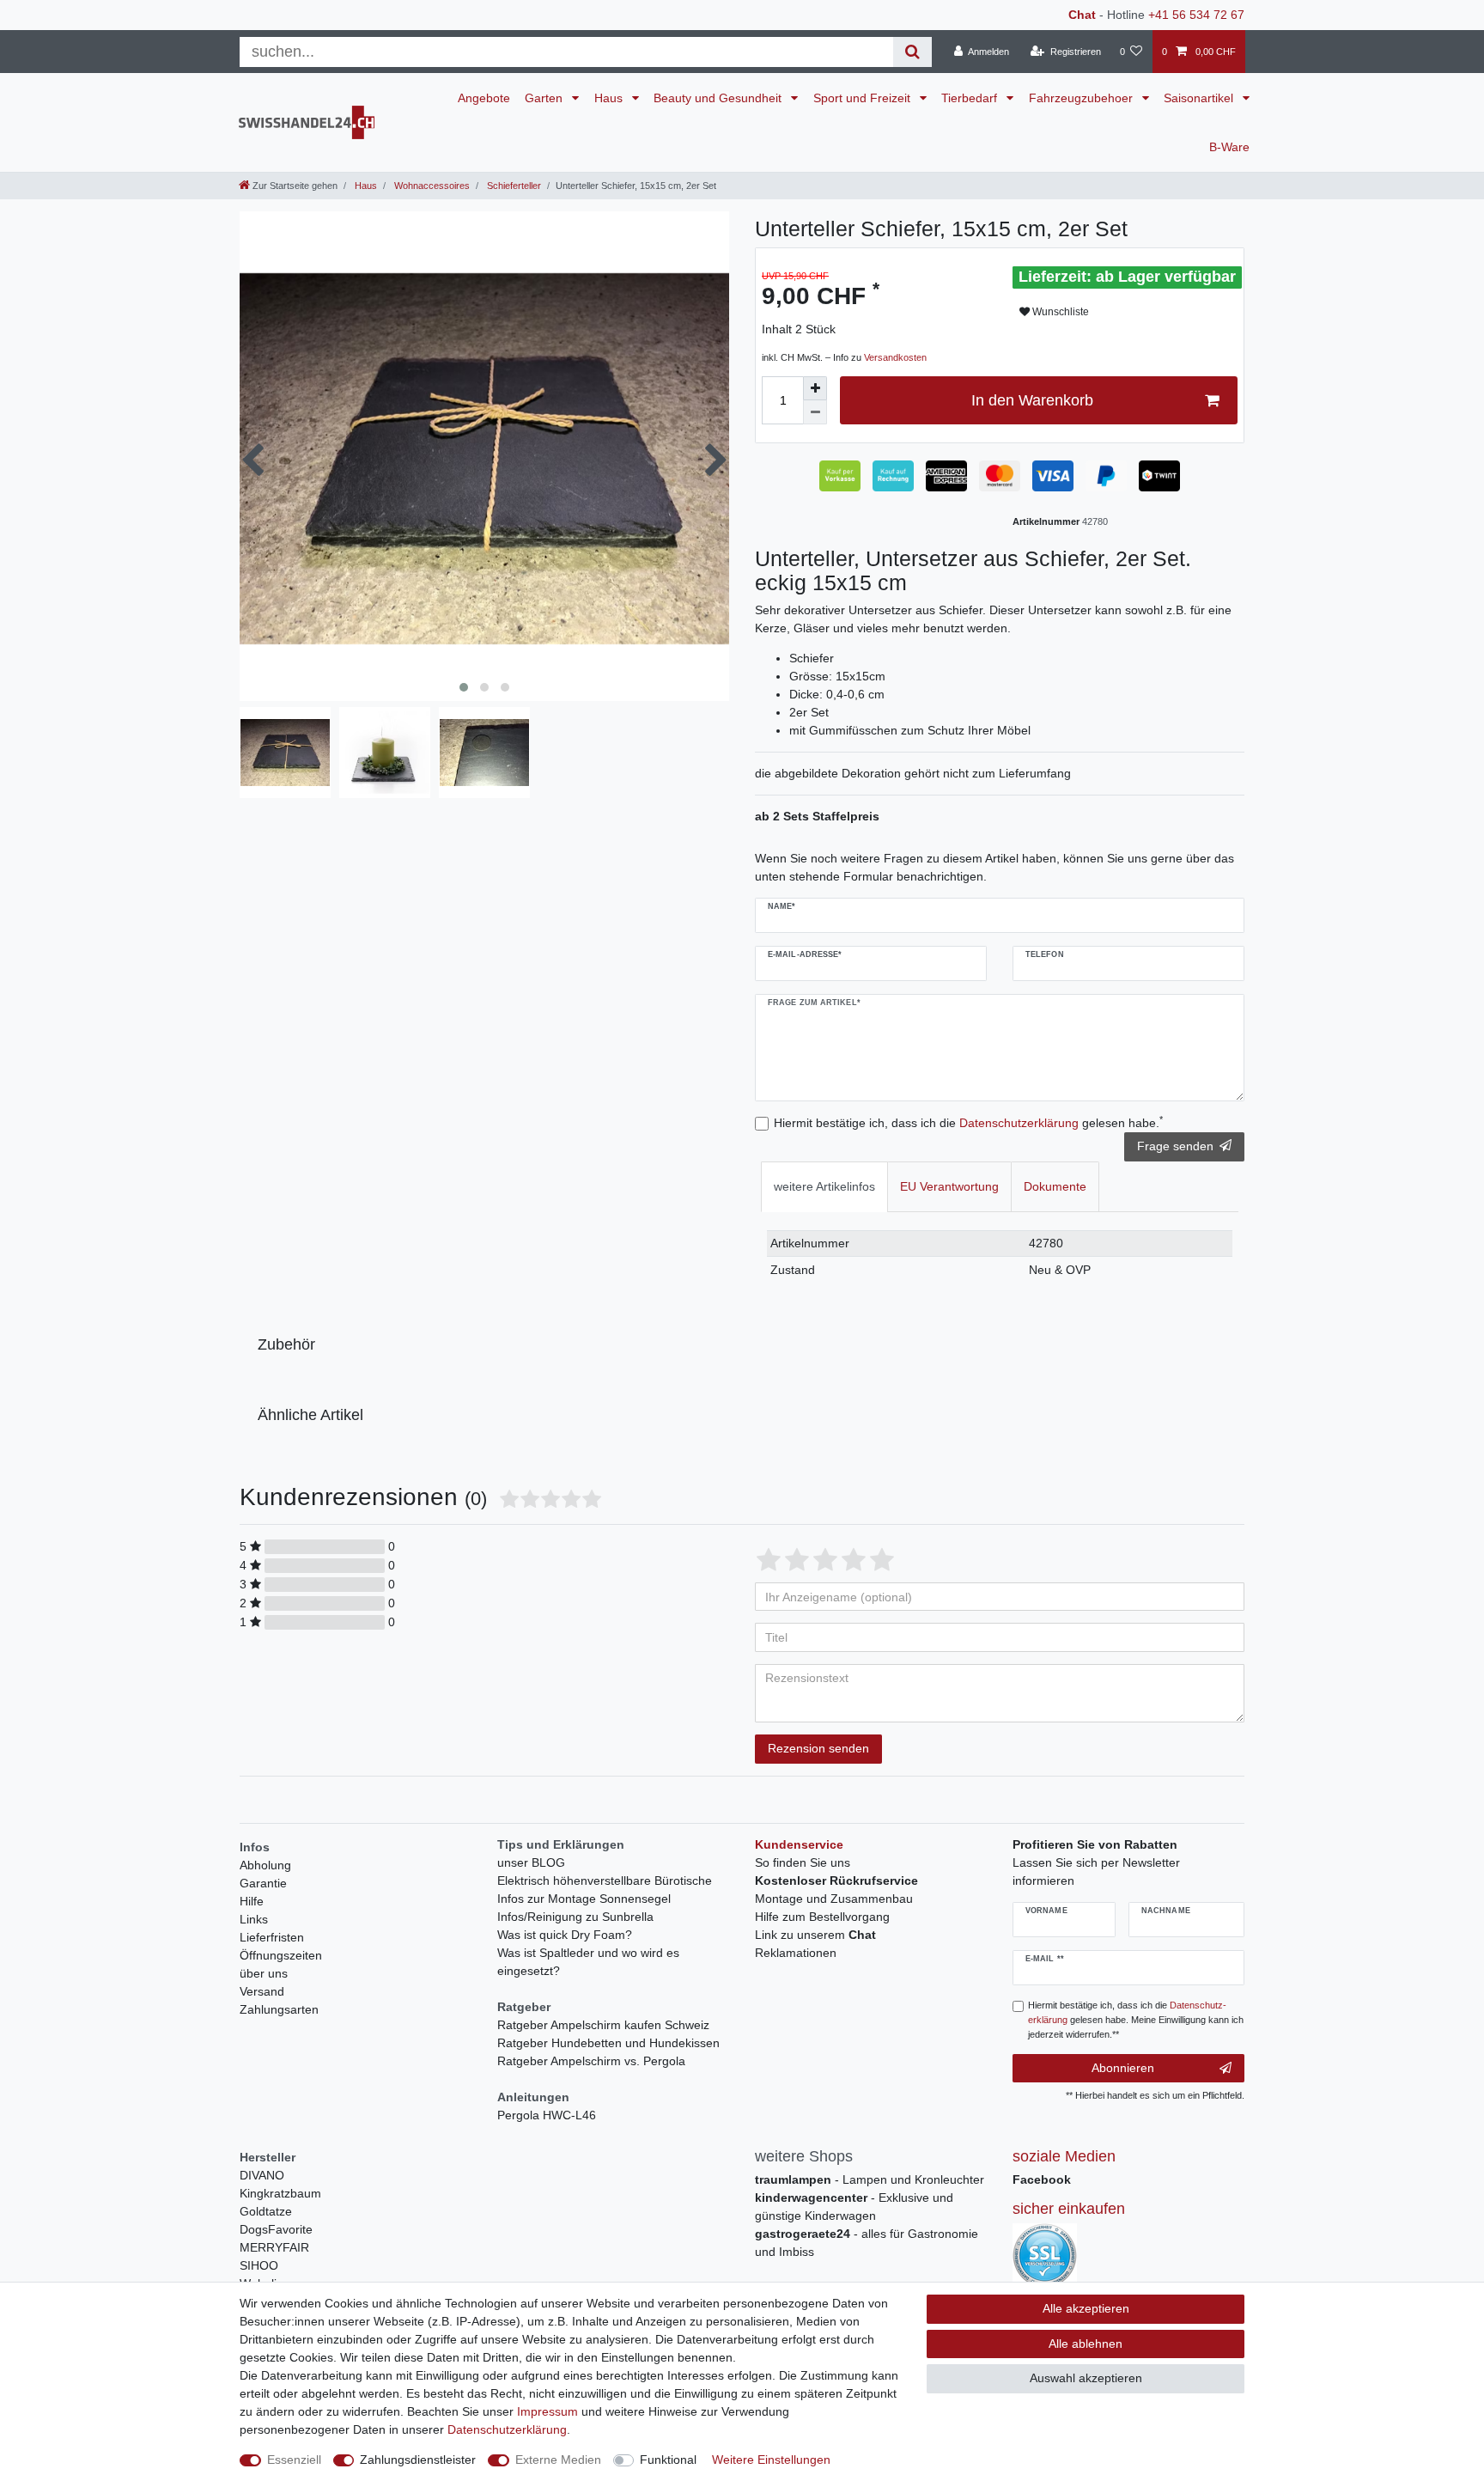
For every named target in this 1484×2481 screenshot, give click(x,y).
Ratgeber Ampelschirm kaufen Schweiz (603, 2025)
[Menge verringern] (815, 412)
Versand (262, 1991)
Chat (1082, 15)
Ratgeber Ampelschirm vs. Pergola (591, 2061)
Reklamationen (796, 1953)
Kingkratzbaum (280, 2193)
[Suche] (912, 52)
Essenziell (294, 2460)
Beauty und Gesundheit (719, 98)
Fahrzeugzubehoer (1083, 98)
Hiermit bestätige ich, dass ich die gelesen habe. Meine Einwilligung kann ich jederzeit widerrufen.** (1136, 2020)
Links (254, 1919)
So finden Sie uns (803, 1862)
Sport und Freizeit (864, 98)
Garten (545, 98)
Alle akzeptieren (1086, 2308)
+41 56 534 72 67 (1196, 15)
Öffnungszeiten (281, 1955)
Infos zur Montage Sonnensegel (584, 1899)
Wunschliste (1059, 312)
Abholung (265, 1865)
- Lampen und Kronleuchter (870, 2179)
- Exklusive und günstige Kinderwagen (854, 2207)
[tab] (824, 1187)
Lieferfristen (272, 1937)
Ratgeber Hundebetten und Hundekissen (608, 2043)
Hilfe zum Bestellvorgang (822, 1917)
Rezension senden (818, 1748)
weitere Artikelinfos (824, 1186)
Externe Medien (558, 2460)
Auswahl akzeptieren (1086, 2378)
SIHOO (259, 2265)
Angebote (484, 98)
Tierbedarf (971, 98)
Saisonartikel (1200, 98)
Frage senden (1175, 1146)
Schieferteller (513, 186)
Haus (610, 98)
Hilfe (252, 1901)
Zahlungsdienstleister (418, 2460)
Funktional (668, 2460)
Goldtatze (266, 2211)
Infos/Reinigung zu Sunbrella (575, 1917)
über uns (264, 1973)
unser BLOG (531, 1862)
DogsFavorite (276, 2229)
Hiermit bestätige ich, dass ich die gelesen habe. (968, 1122)
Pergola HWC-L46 (547, 2115)
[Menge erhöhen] (815, 388)
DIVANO (262, 2175)
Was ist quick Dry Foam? (565, 1935)
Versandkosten (895, 357)
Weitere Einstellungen (771, 2460)
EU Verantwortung (949, 1186)
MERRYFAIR (274, 2247)
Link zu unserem (815, 1935)
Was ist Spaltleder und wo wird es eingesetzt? (588, 1962)
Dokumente (1055, 1186)
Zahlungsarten (279, 2009)
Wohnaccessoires (431, 186)
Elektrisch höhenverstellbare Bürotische (605, 1881)
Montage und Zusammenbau (834, 1899)
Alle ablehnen (1086, 2344)
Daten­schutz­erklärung (507, 2429)
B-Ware (1229, 147)
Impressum (547, 2411)
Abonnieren (1123, 2068)
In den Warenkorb (1032, 400)
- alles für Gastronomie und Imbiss (867, 2243)
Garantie (263, 1883)
